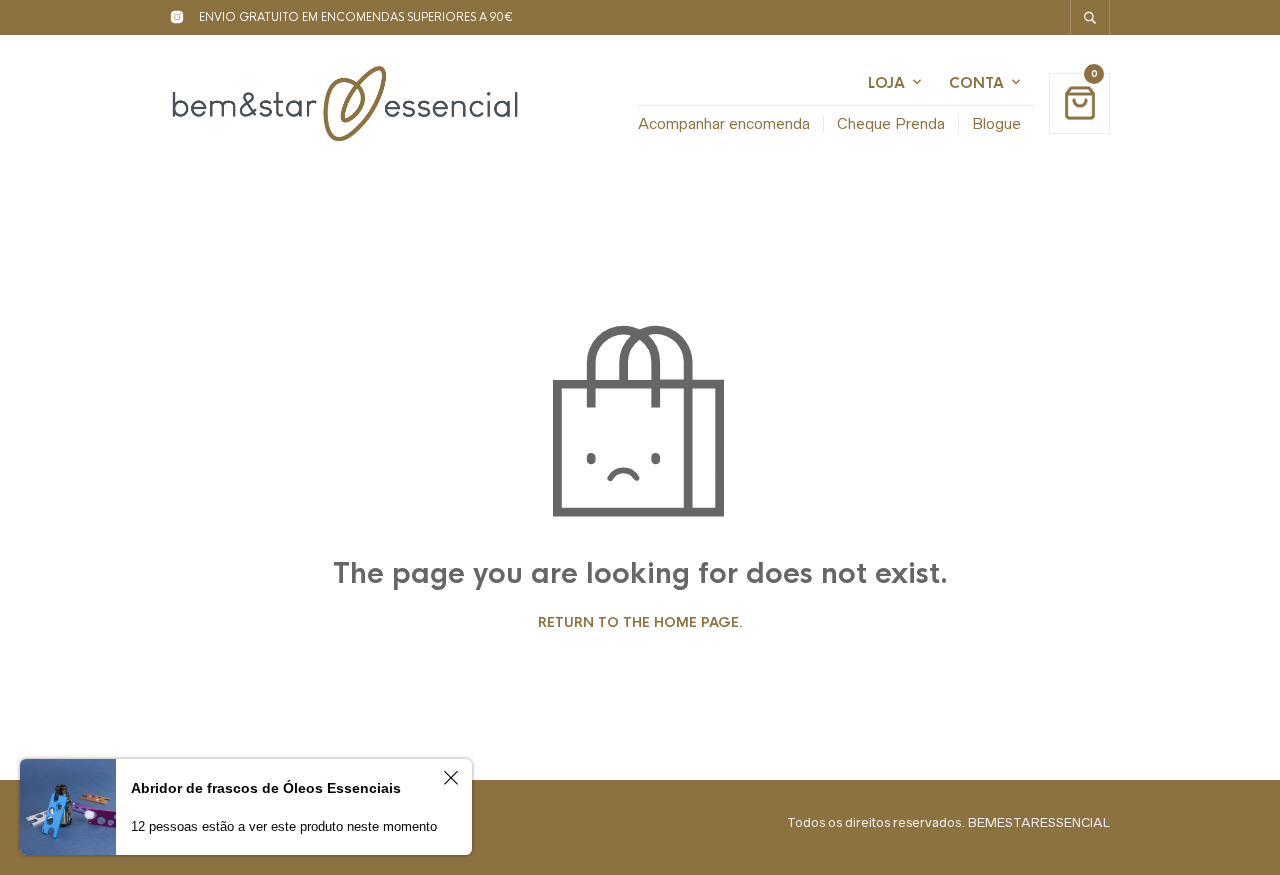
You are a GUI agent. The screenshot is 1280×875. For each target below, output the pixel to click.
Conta (976, 83)
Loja (886, 83)
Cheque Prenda (891, 123)
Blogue (996, 123)
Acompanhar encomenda (724, 123)
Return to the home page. (640, 623)
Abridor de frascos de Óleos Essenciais (266, 788)
